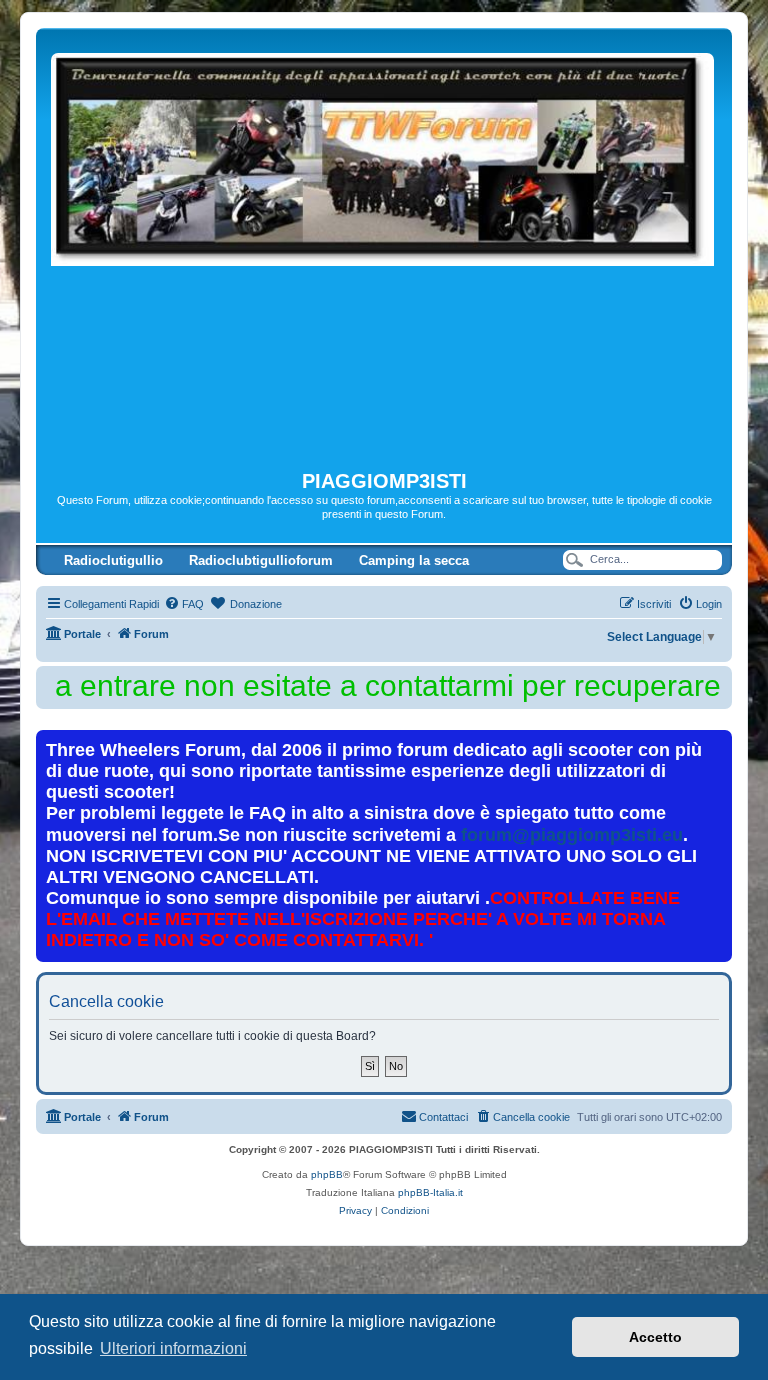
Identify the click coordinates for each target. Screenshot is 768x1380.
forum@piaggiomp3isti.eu (572, 835)
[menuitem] (184, 604)
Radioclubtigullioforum (261, 560)
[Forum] (384, 249)
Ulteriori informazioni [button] (173, 1348)
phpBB (327, 1174)
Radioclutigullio (113, 560)
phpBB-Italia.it (430, 1192)
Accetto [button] (655, 1337)
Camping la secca (414, 560)
